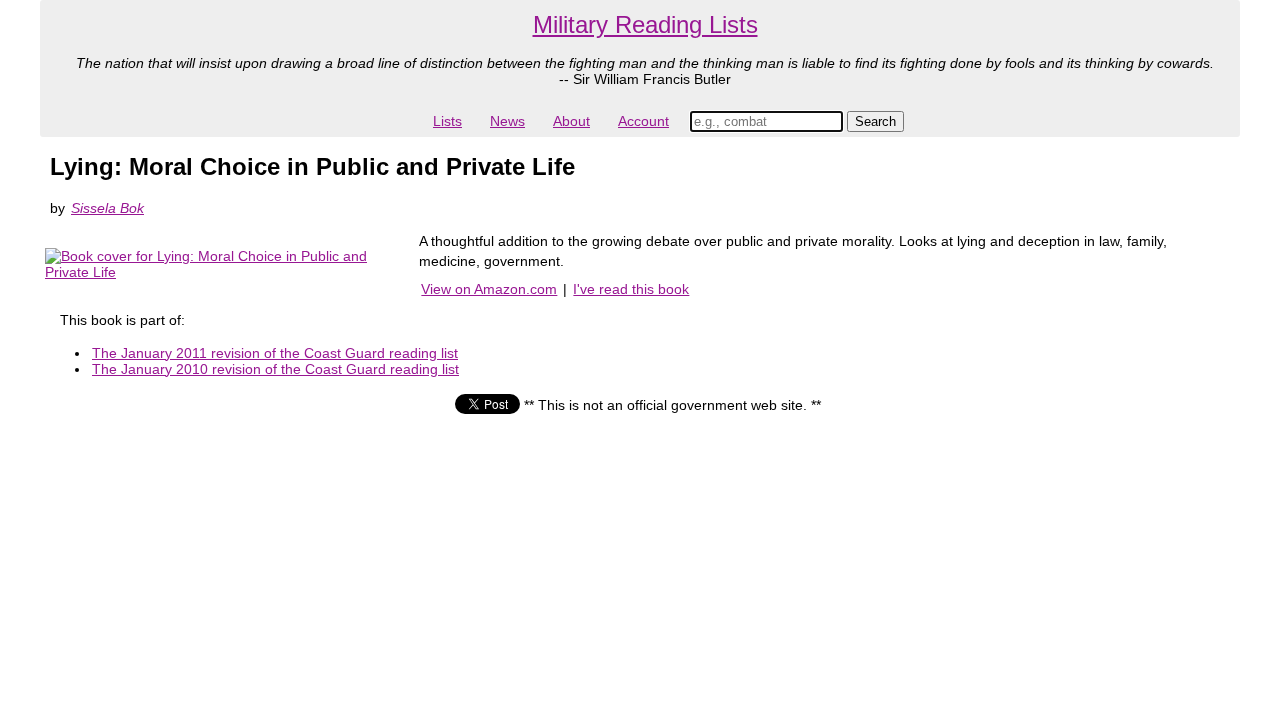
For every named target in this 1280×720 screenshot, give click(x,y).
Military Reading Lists (645, 24)
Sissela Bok (107, 208)
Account (643, 121)
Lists (447, 121)
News (507, 121)
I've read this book (631, 289)
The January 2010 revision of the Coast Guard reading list (275, 369)
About (571, 121)
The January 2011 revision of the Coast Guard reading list (275, 353)
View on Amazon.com (489, 289)
